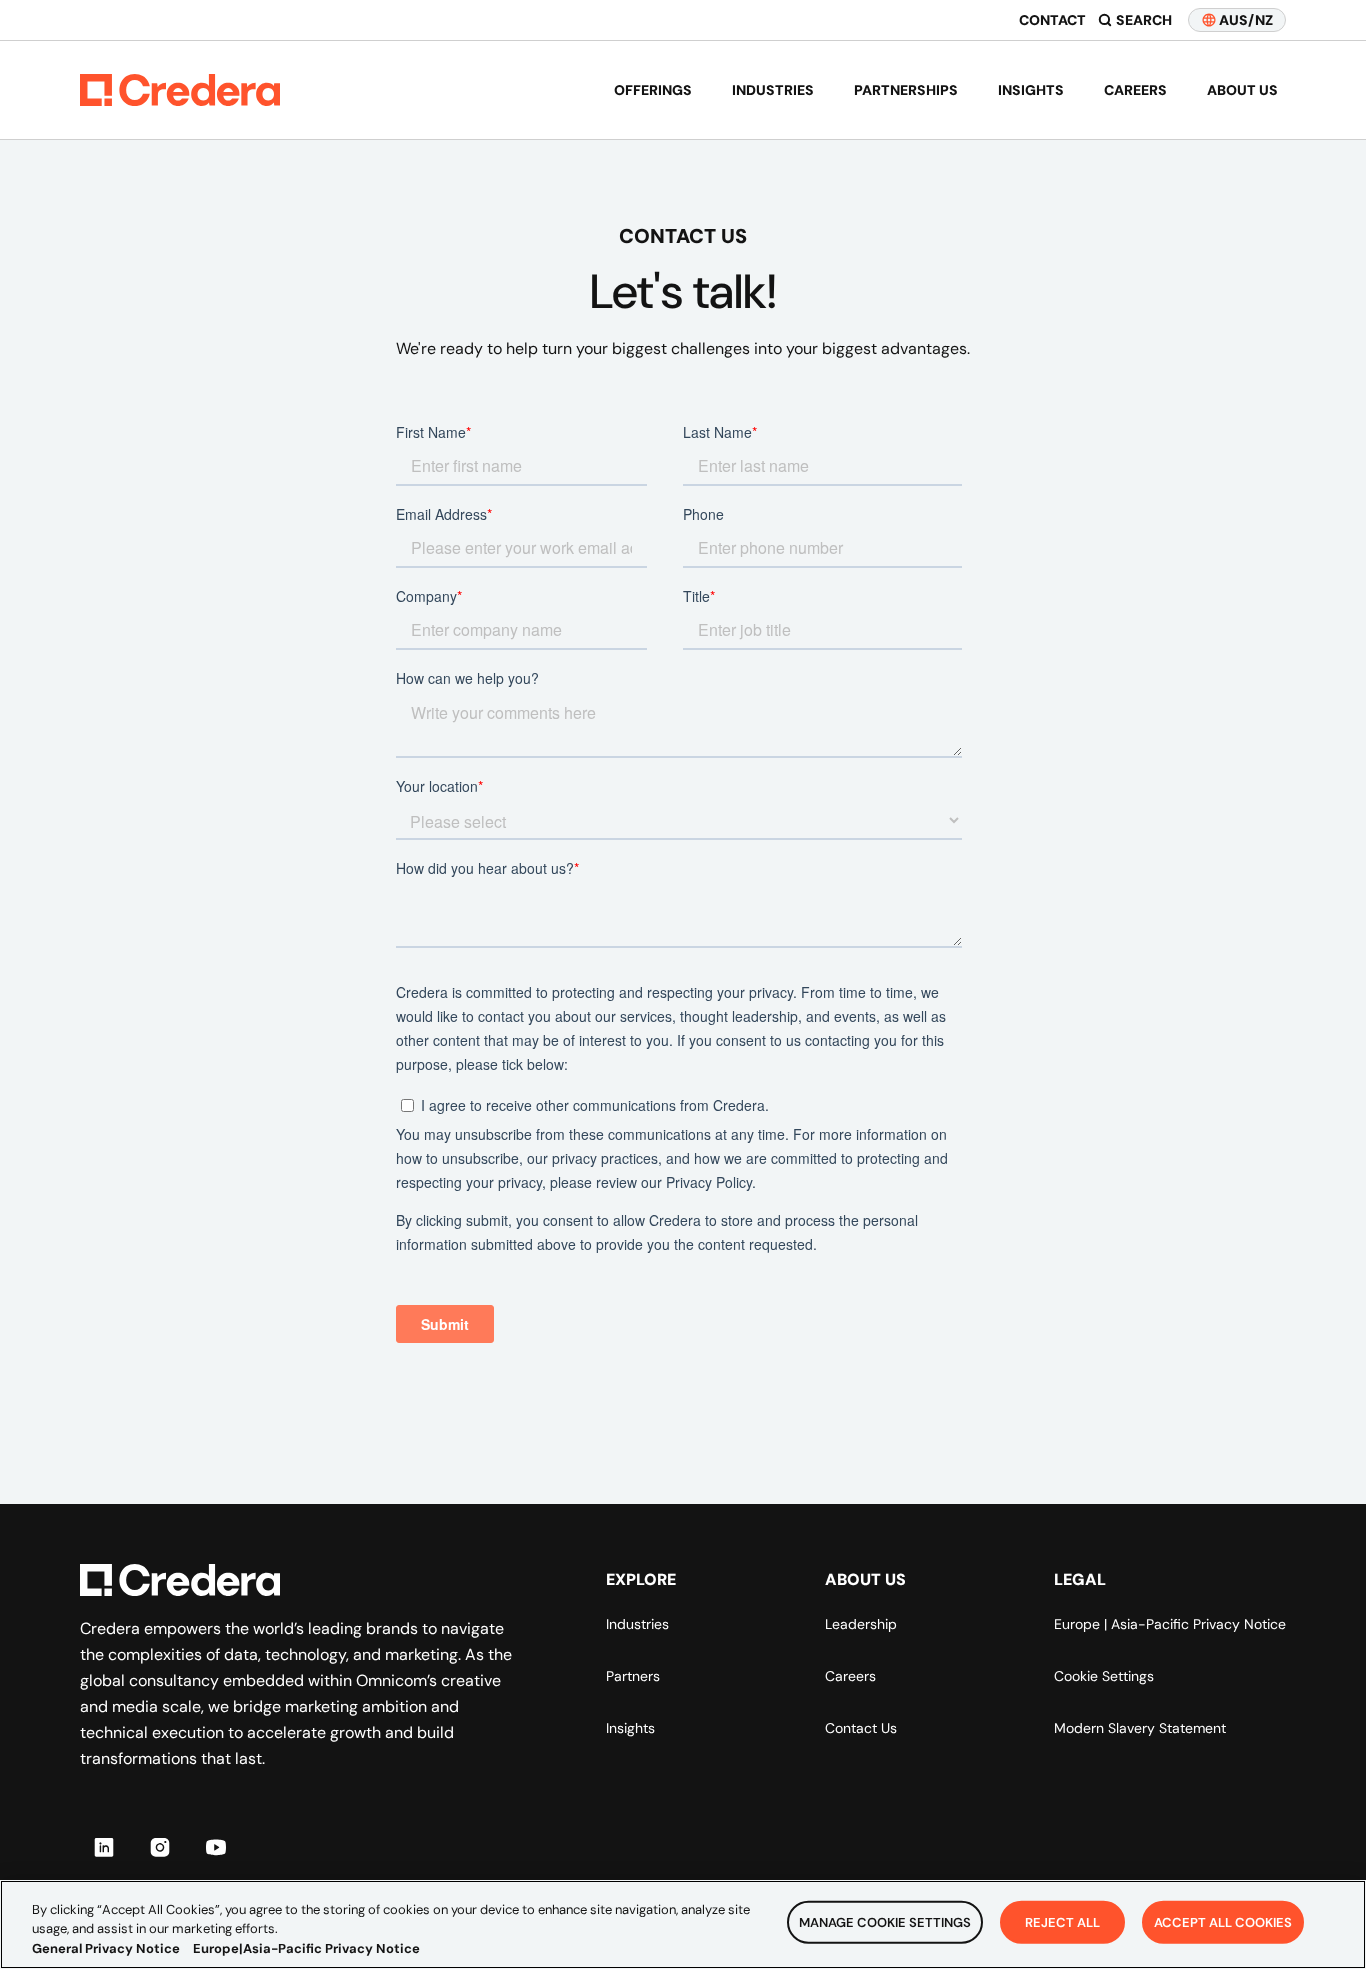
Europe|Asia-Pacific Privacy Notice (306, 1948)
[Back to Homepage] (180, 90)
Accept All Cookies (1223, 1921)
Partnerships (906, 90)
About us (1242, 90)
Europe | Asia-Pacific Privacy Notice (1170, 1624)
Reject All (1062, 1921)
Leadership (861, 1624)
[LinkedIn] (104, 1847)
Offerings (653, 90)
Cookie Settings (1104, 1676)
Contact (1052, 20)
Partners (633, 1676)
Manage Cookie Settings (885, 1921)
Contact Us (861, 1728)
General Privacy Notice (106, 1948)
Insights (1031, 90)
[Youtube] (216, 1847)
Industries (773, 90)
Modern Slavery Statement (1140, 1728)
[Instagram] (160, 1847)
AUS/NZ (1246, 20)
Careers (1135, 90)
